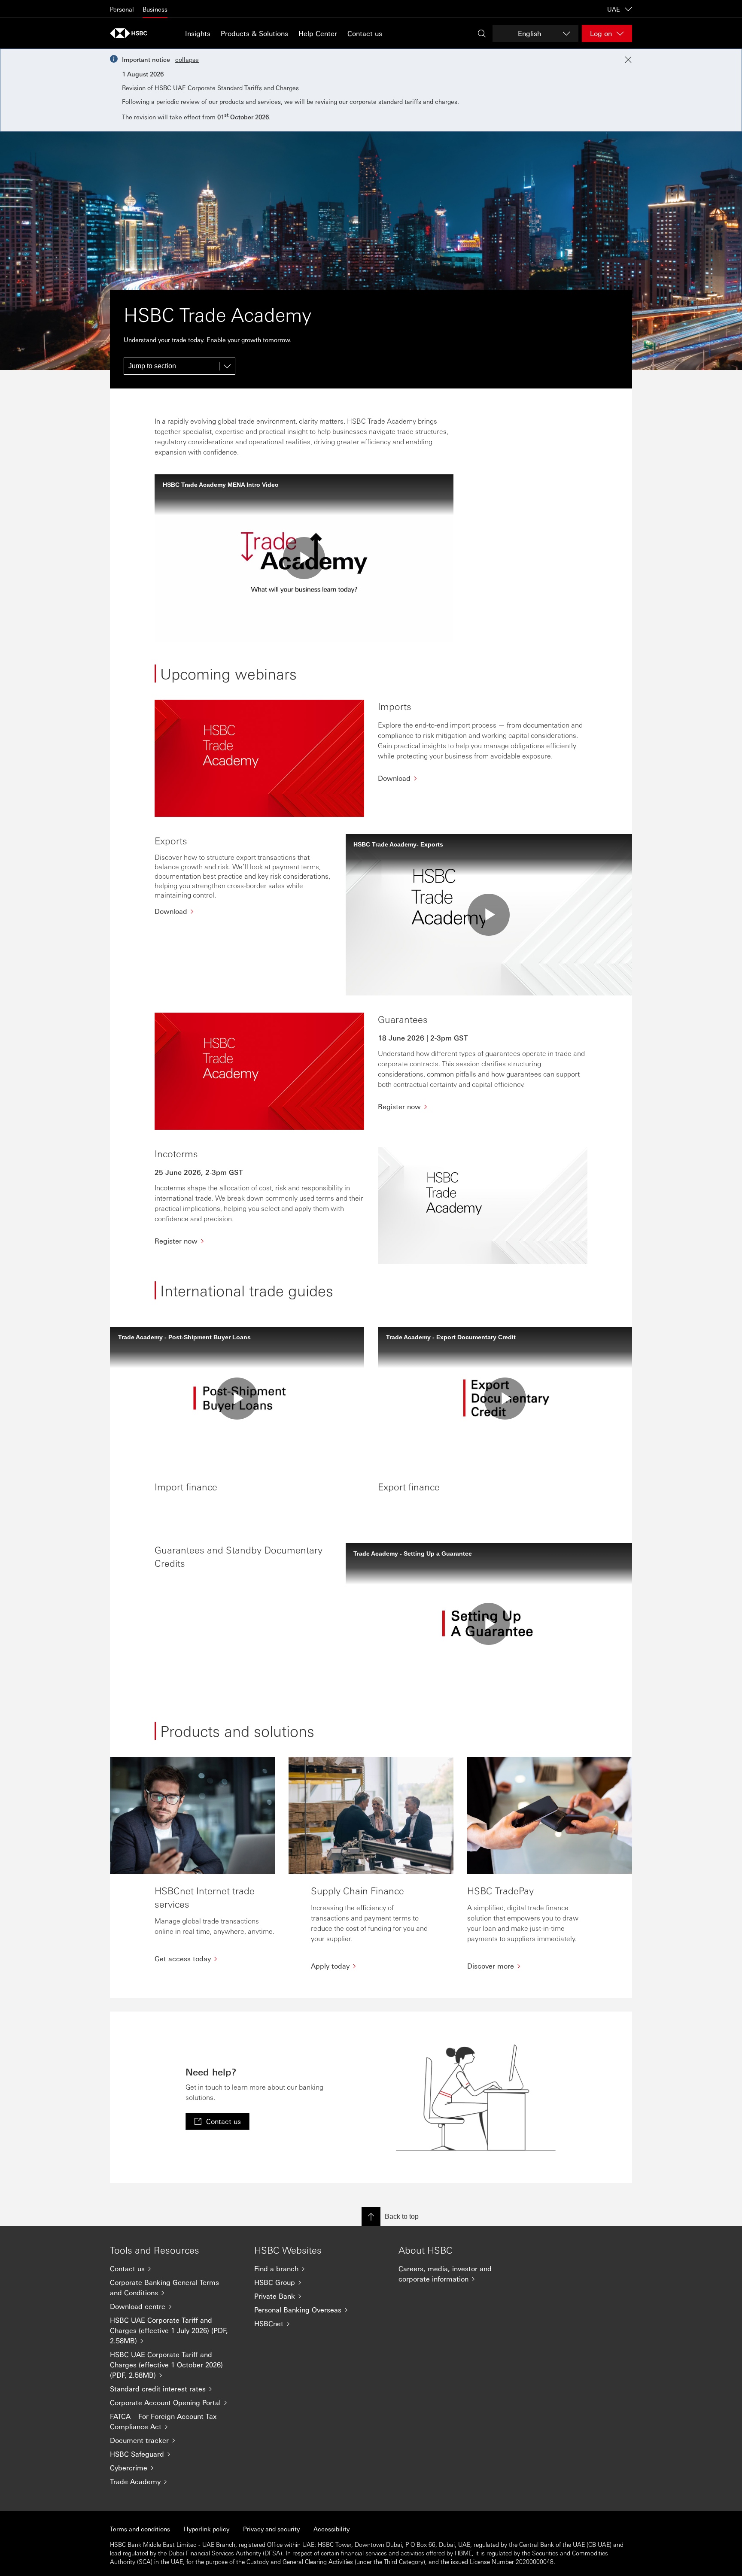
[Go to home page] (131, 33)
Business (155, 9)
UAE (614, 9)
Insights (198, 33)
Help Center (318, 33)
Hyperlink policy (207, 2529)
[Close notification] (628, 60)
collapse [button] (187, 59)
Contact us (365, 33)
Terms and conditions (140, 2529)
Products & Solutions (254, 33)
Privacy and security (271, 2529)
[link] (217, 2121)
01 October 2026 (243, 117)
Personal (122, 9)
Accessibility (331, 2529)
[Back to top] (371, 2217)
